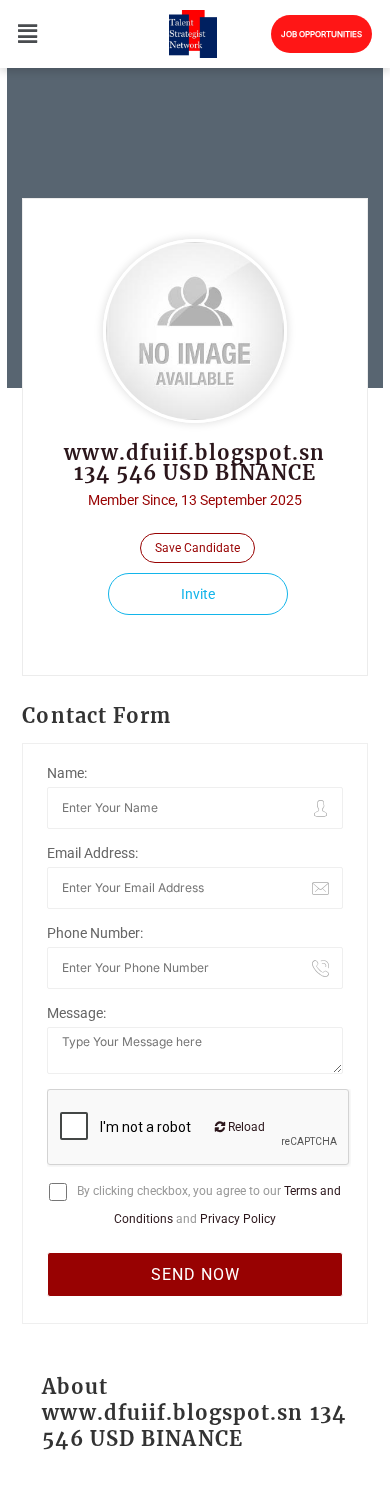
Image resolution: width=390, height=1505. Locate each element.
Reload (245, 1127)
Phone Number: (95, 933)
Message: (76, 1013)
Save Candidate (197, 548)
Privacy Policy (238, 1219)
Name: (67, 773)
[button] (26, 33)
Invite (198, 594)
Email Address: (92, 853)
